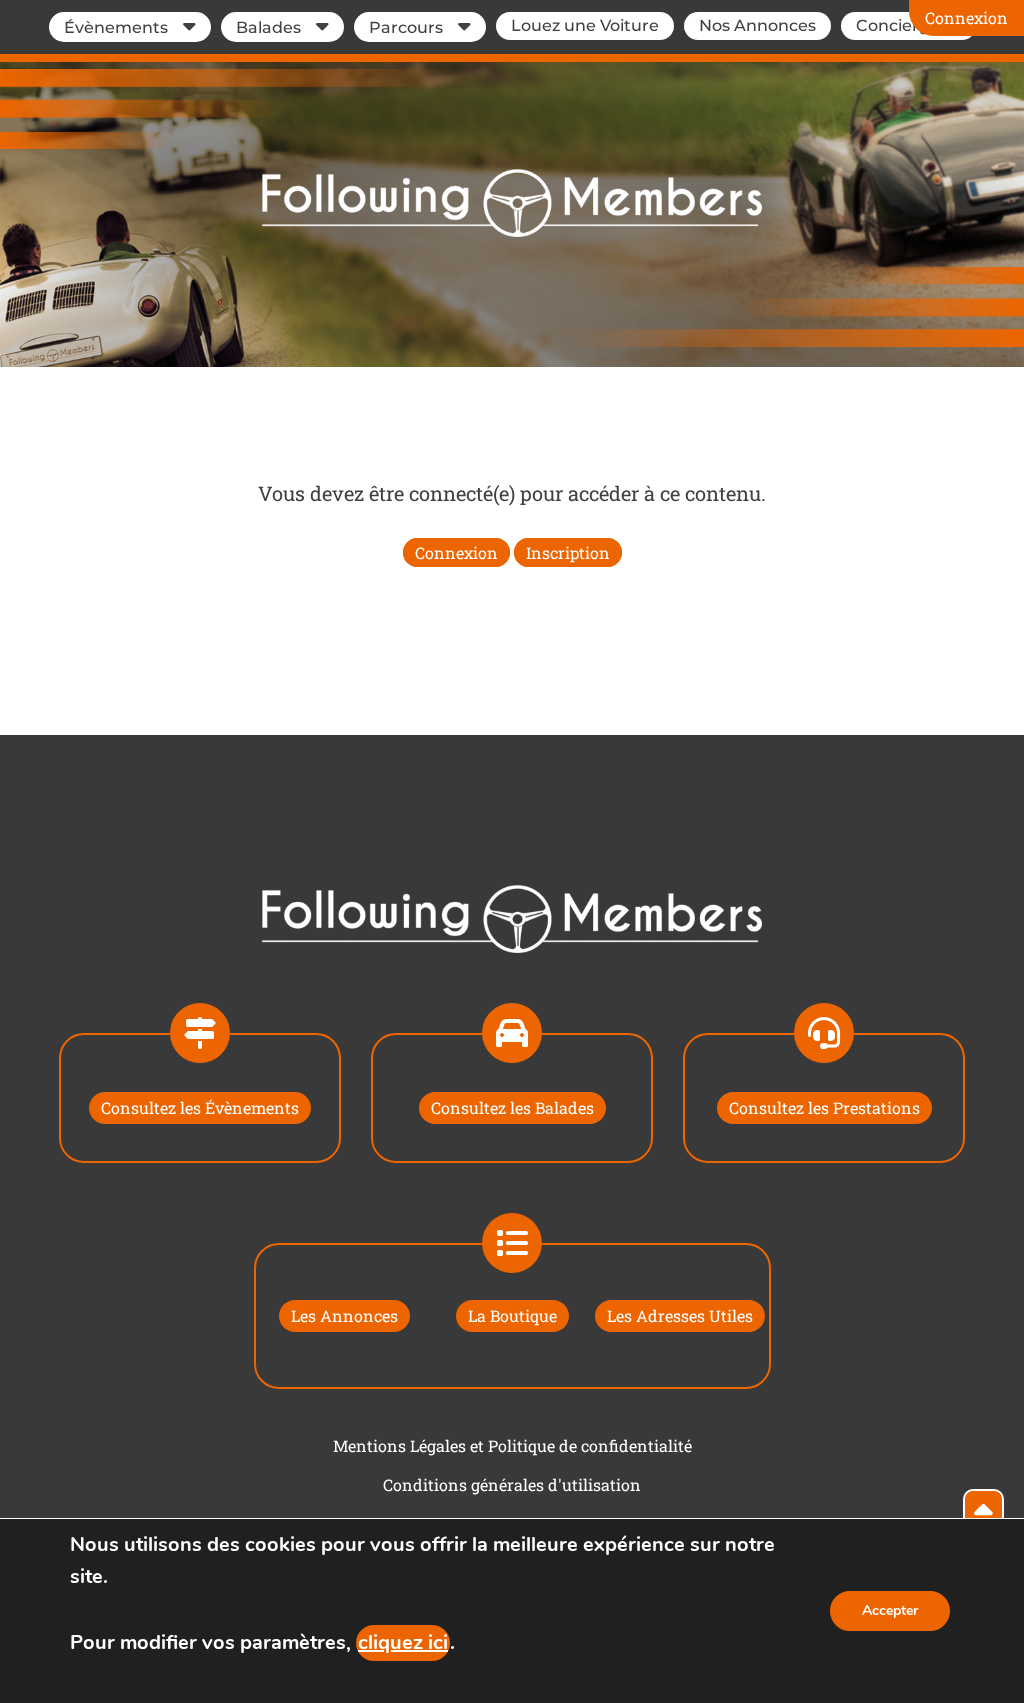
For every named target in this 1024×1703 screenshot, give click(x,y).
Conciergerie (908, 25)
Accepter (890, 1610)
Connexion (966, 17)
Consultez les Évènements (200, 1107)
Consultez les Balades (512, 1107)
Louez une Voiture (585, 25)
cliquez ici (403, 1642)
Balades (268, 27)
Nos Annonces (757, 25)
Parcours (406, 27)
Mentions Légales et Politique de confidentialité (512, 1445)
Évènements (116, 27)
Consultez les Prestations (824, 1107)
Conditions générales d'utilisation (512, 1484)
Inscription (568, 552)
